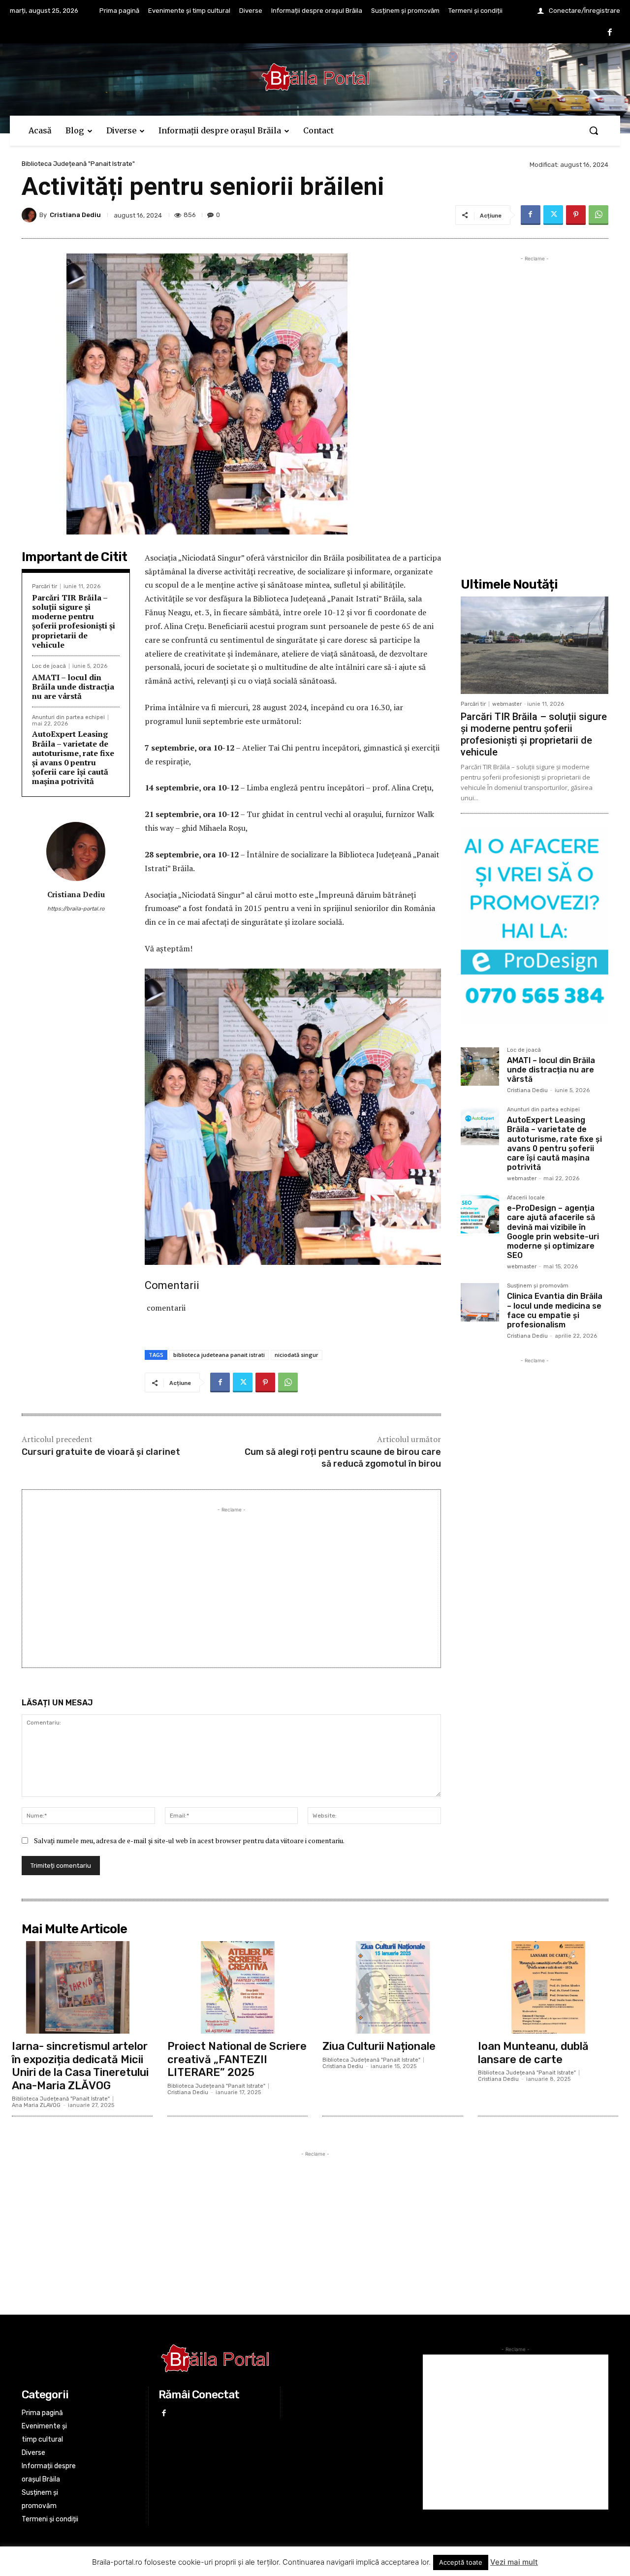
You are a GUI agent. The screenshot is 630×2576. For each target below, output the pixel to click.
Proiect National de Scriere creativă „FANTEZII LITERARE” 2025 (237, 2059)
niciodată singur (297, 1355)
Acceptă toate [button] (461, 2562)
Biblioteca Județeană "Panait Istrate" (78, 164)
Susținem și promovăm (538, 1286)
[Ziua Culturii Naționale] (393, 1987)
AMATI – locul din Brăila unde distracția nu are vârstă (73, 687)
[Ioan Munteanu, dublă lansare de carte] (548, 1987)
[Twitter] (553, 215)
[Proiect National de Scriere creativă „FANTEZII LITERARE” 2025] (238, 1987)
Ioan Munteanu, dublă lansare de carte (533, 2053)
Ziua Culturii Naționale (379, 2046)
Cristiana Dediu (75, 215)
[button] (594, 130)
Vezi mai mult (514, 2562)
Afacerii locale (526, 1198)
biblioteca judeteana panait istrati (219, 1355)
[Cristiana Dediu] (31, 215)
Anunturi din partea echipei (68, 717)
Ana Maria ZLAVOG (36, 2105)
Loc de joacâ (49, 666)
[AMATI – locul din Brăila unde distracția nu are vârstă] (480, 1067)
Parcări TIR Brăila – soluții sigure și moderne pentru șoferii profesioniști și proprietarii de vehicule (74, 621)
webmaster (507, 704)
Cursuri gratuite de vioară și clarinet (101, 1452)
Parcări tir (45, 586)
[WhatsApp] (598, 215)
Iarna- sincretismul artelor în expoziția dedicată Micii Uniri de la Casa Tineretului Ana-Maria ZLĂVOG (80, 2066)
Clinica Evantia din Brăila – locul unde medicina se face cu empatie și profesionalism (555, 1310)
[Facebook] (610, 33)
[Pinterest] (576, 215)
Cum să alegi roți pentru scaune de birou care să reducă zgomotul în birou (343, 1458)
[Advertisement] (231, 1584)
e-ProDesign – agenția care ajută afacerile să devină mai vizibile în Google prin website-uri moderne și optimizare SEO (553, 1232)
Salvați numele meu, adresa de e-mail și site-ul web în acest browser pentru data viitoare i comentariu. (189, 1840)
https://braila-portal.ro (76, 909)
